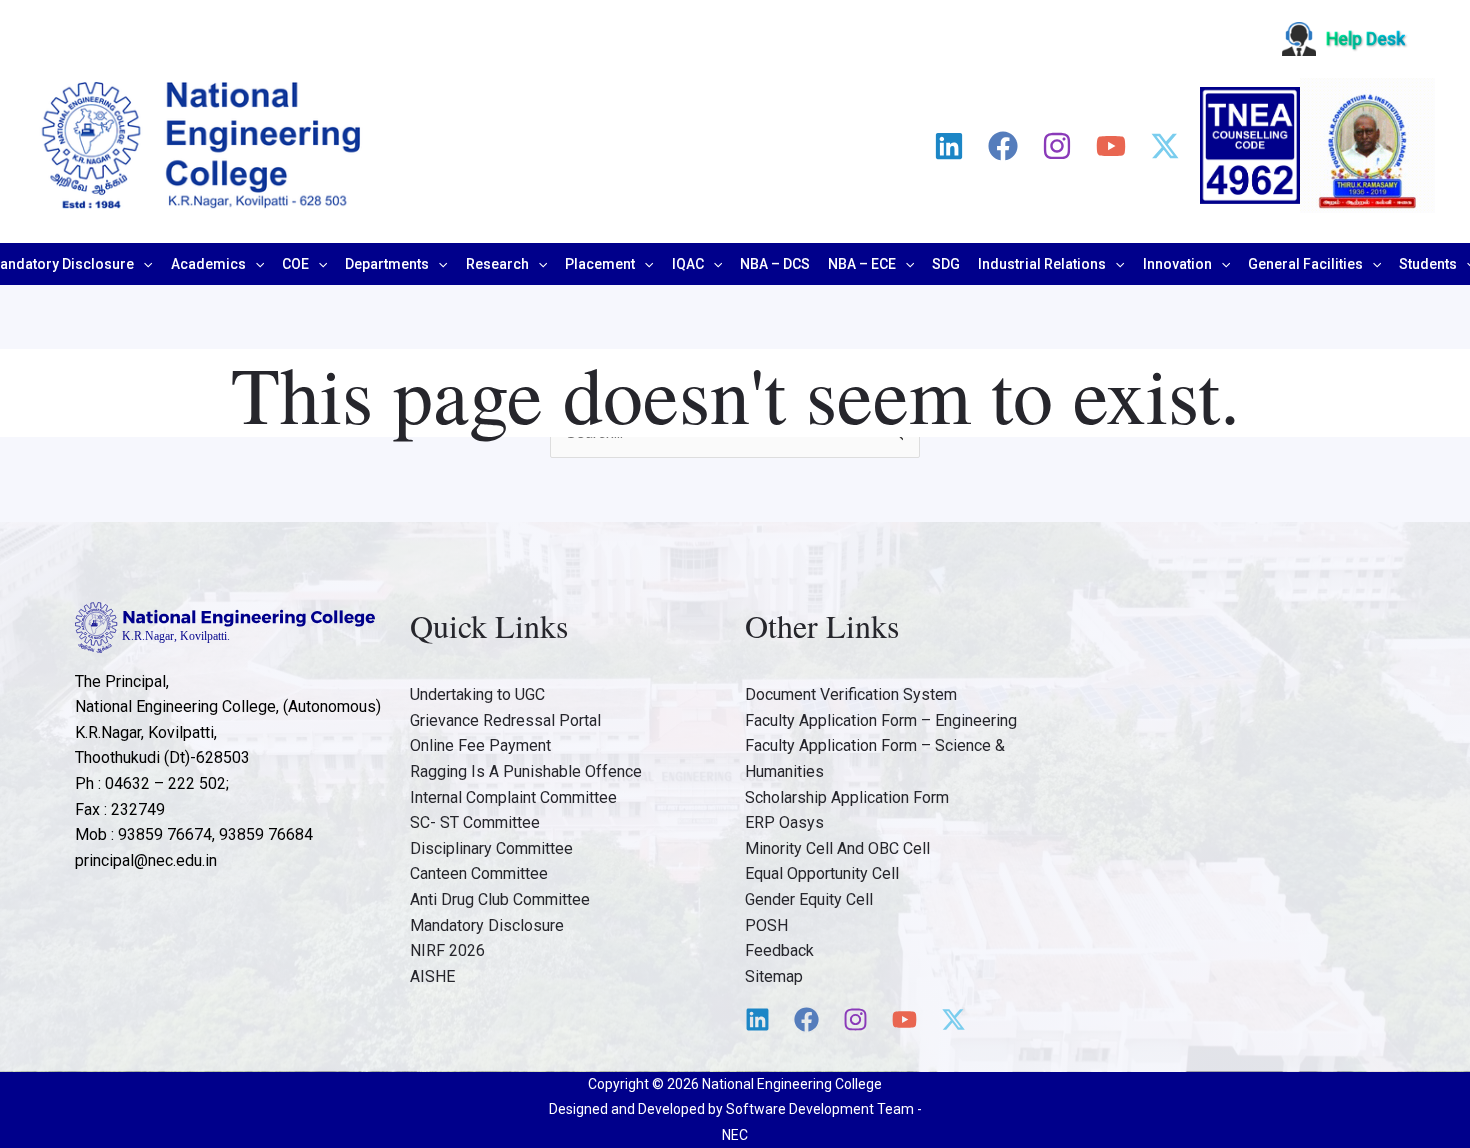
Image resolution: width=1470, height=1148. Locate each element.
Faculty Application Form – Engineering (881, 720)
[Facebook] (1003, 146)
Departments (387, 264)
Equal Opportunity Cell (822, 873)
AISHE (432, 976)
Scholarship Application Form (847, 797)
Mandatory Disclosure (487, 925)
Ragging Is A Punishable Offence (526, 771)
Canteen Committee (479, 873)
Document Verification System (851, 694)
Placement (600, 264)
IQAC (688, 264)
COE (295, 264)
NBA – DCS (775, 264)
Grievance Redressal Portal (505, 720)
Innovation (1177, 264)
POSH (766, 925)
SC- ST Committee (475, 822)
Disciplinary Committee (491, 848)
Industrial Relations (1042, 264)
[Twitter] (1165, 146)
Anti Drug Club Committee (500, 899)
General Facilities (1305, 264)
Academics (208, 264)
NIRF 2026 (447, 950)
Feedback (779, 950)
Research (497, 264)
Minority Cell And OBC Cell (837, 848)
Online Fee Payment (480, 745)
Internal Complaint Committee (513, 797)
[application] (143, 264)
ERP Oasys (784, 822)
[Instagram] (1057, 146)
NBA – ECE (862, 264)
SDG (946, 264)
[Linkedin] (949, 146)
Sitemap (774, 976)
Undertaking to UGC (477, 694)
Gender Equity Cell (809, 899)
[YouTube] (1111, 146)
